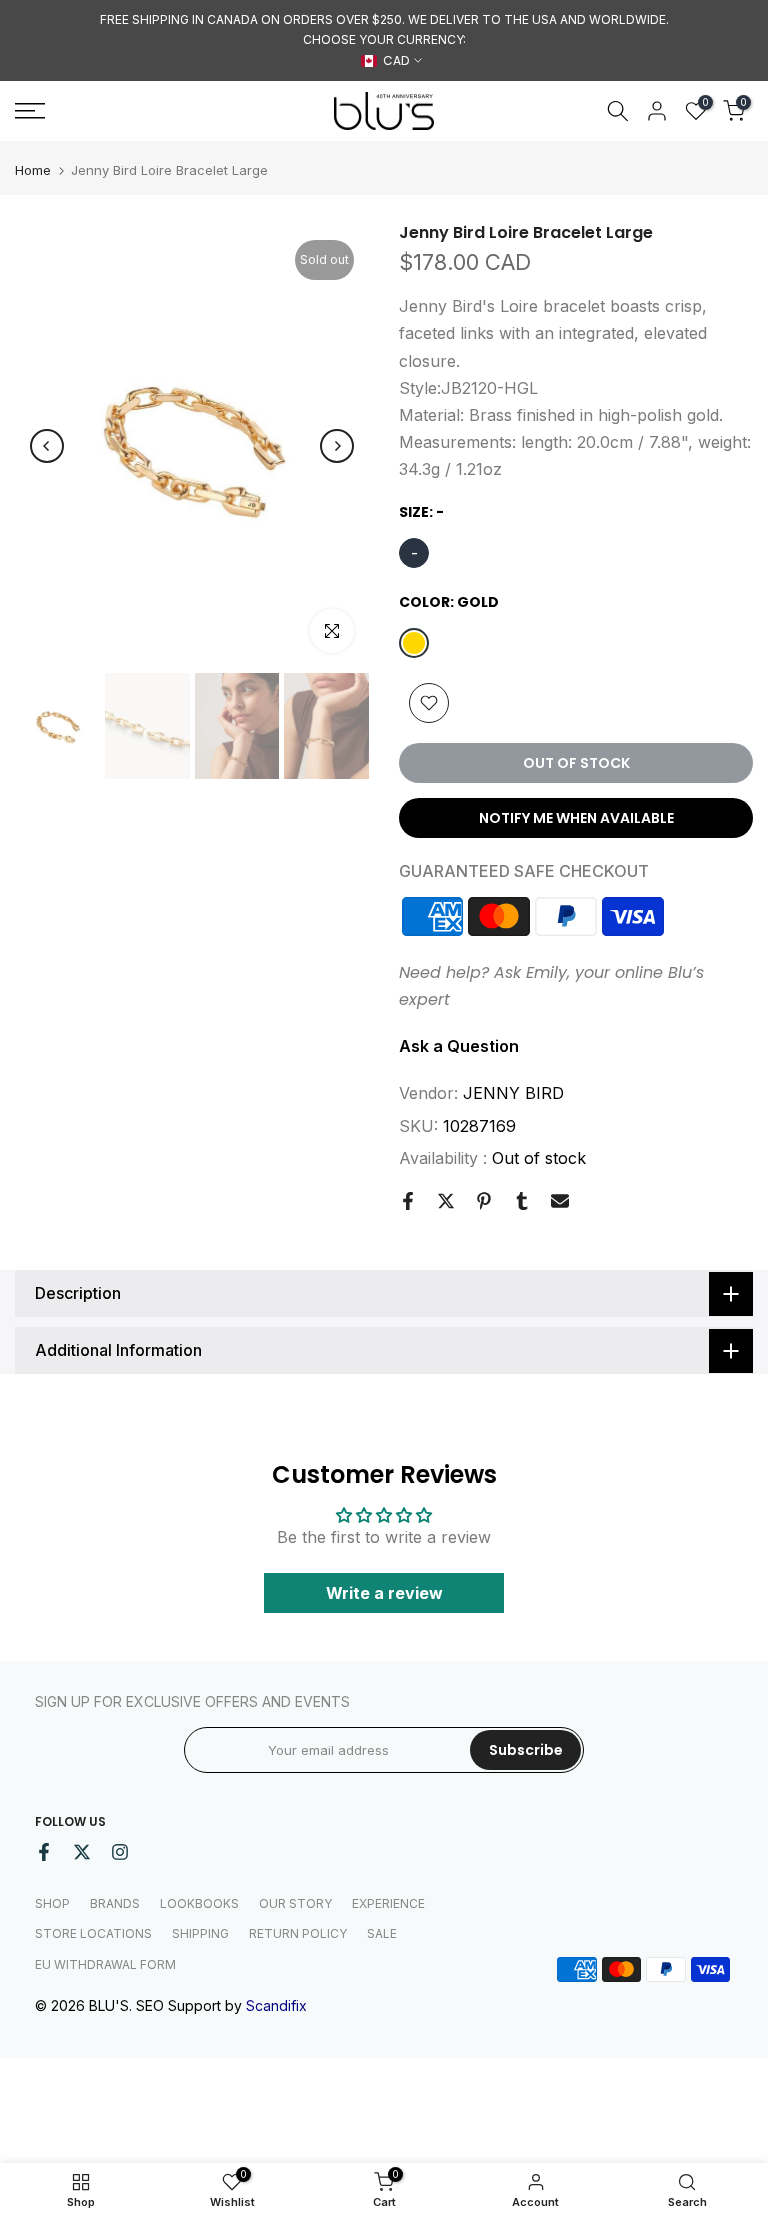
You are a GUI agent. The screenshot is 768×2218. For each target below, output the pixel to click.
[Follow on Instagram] (120, 1852)
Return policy (298, 1933)
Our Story (295, 1903)
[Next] (337, 446)
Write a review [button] (384, 1593)
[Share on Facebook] (408, 1201)
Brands (115, 1903)
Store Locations (93, 1933)
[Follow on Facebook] (44, 1852)
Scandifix (276, 2005)
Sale (382, 1933)
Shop (52, 1903)
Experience (388, 1903)
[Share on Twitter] (446, 1201)
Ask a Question (459, 1046)
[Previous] (47, 446)
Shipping (200, 1933)
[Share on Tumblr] (522, 1201)
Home (33, 170)
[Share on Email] (560, 1201)
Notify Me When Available (576, 818)
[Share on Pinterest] (484, 1201)
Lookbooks (199, 1903)
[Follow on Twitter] (82, 1852)
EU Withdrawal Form (105, 1964)
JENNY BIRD (513, 1093)
